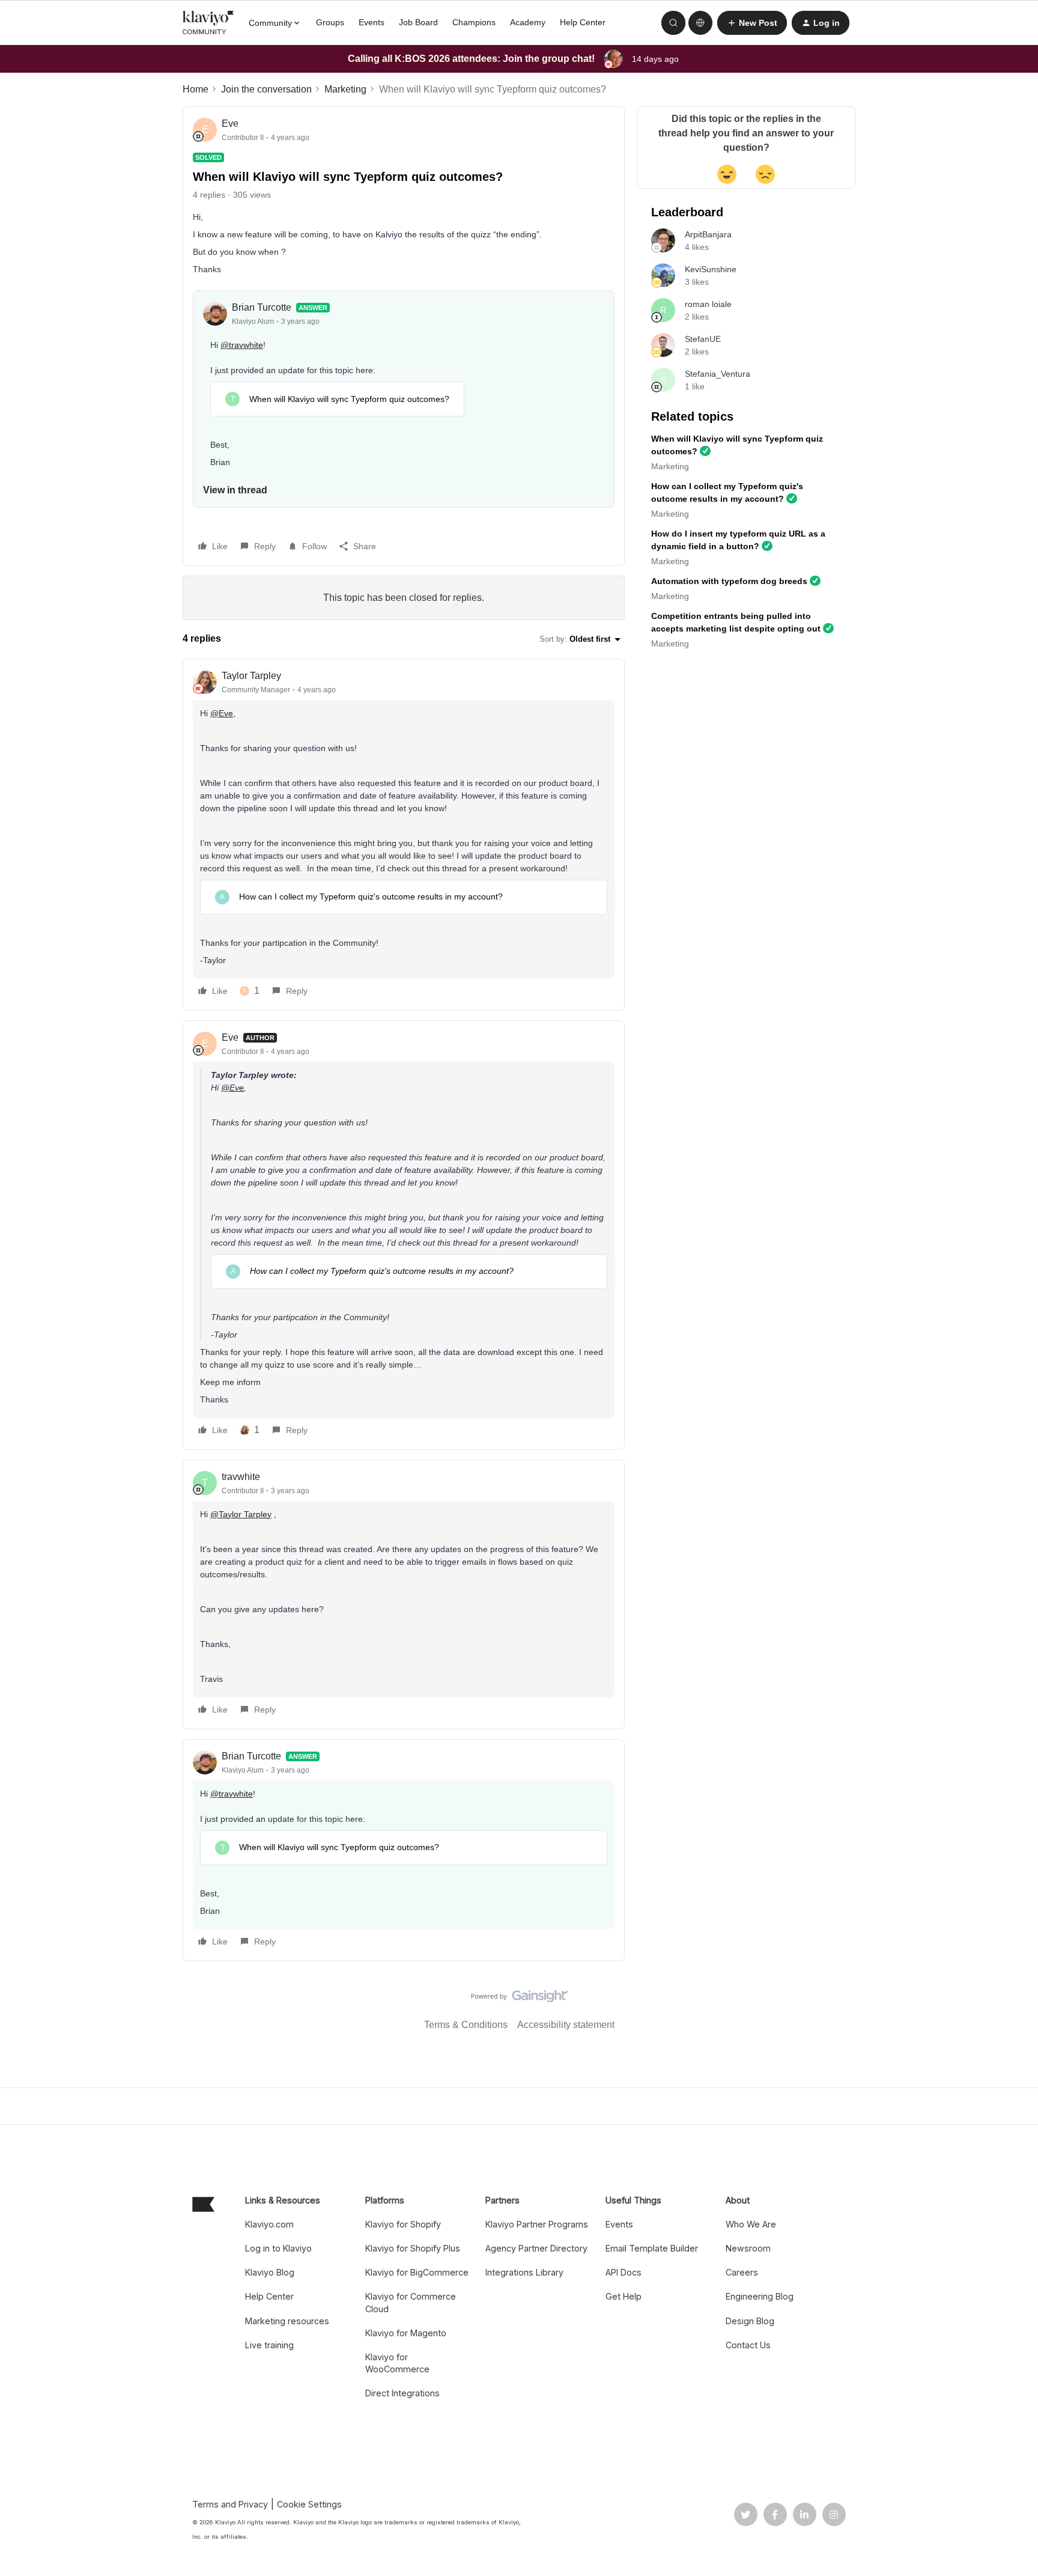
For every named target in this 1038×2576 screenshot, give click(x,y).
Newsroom (748, 2248)
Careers (742, 2272)
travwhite (241, 1477)
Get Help (624, 2296)
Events (372, 22)
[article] (404, 835)
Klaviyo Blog (270, 2272)
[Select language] (700, 23)
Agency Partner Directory (536, 2248)
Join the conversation (266, 89)
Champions (474, 22)
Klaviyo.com (269, 2224)
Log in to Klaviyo (278, 2248)
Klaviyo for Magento (406, 2333)
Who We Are (751, 2224)
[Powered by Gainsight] (519, 1999)
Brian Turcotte (262, 307)
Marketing (345, 89)
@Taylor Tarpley (241, 1514)
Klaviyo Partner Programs (537, 2224)
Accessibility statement (566, 2025)
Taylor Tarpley (251, 676)
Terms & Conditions (466, 2025)
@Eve (222, 713)
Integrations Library (524, 2272)
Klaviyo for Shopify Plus (413, 2248)
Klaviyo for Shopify (403, 2224)
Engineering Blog (760, 2296)
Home (196, 89)
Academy (528, 22)
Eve (230, 123)
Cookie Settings (309, 2504)
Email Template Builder (652, 2248)
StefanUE (703, 339)
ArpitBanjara (708, 234)
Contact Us (748, 2345)
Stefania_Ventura (718, 374)
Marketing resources (287, 2321)
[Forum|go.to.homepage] (208, 23)
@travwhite (242, 345)
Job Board (418, 22)
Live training (269, 2345)
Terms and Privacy (230, 2504)
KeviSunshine (711, 269)
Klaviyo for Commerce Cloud (411, 2302)
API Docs (624, 2272)
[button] (752, 23)
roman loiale (708, 304)
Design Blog (750, 2321)
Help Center (583, 22)
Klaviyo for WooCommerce (397, 2363)
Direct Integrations (402, 2393)
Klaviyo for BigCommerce (417, 2272)
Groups (330, 22)
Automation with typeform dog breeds (729, 581)
